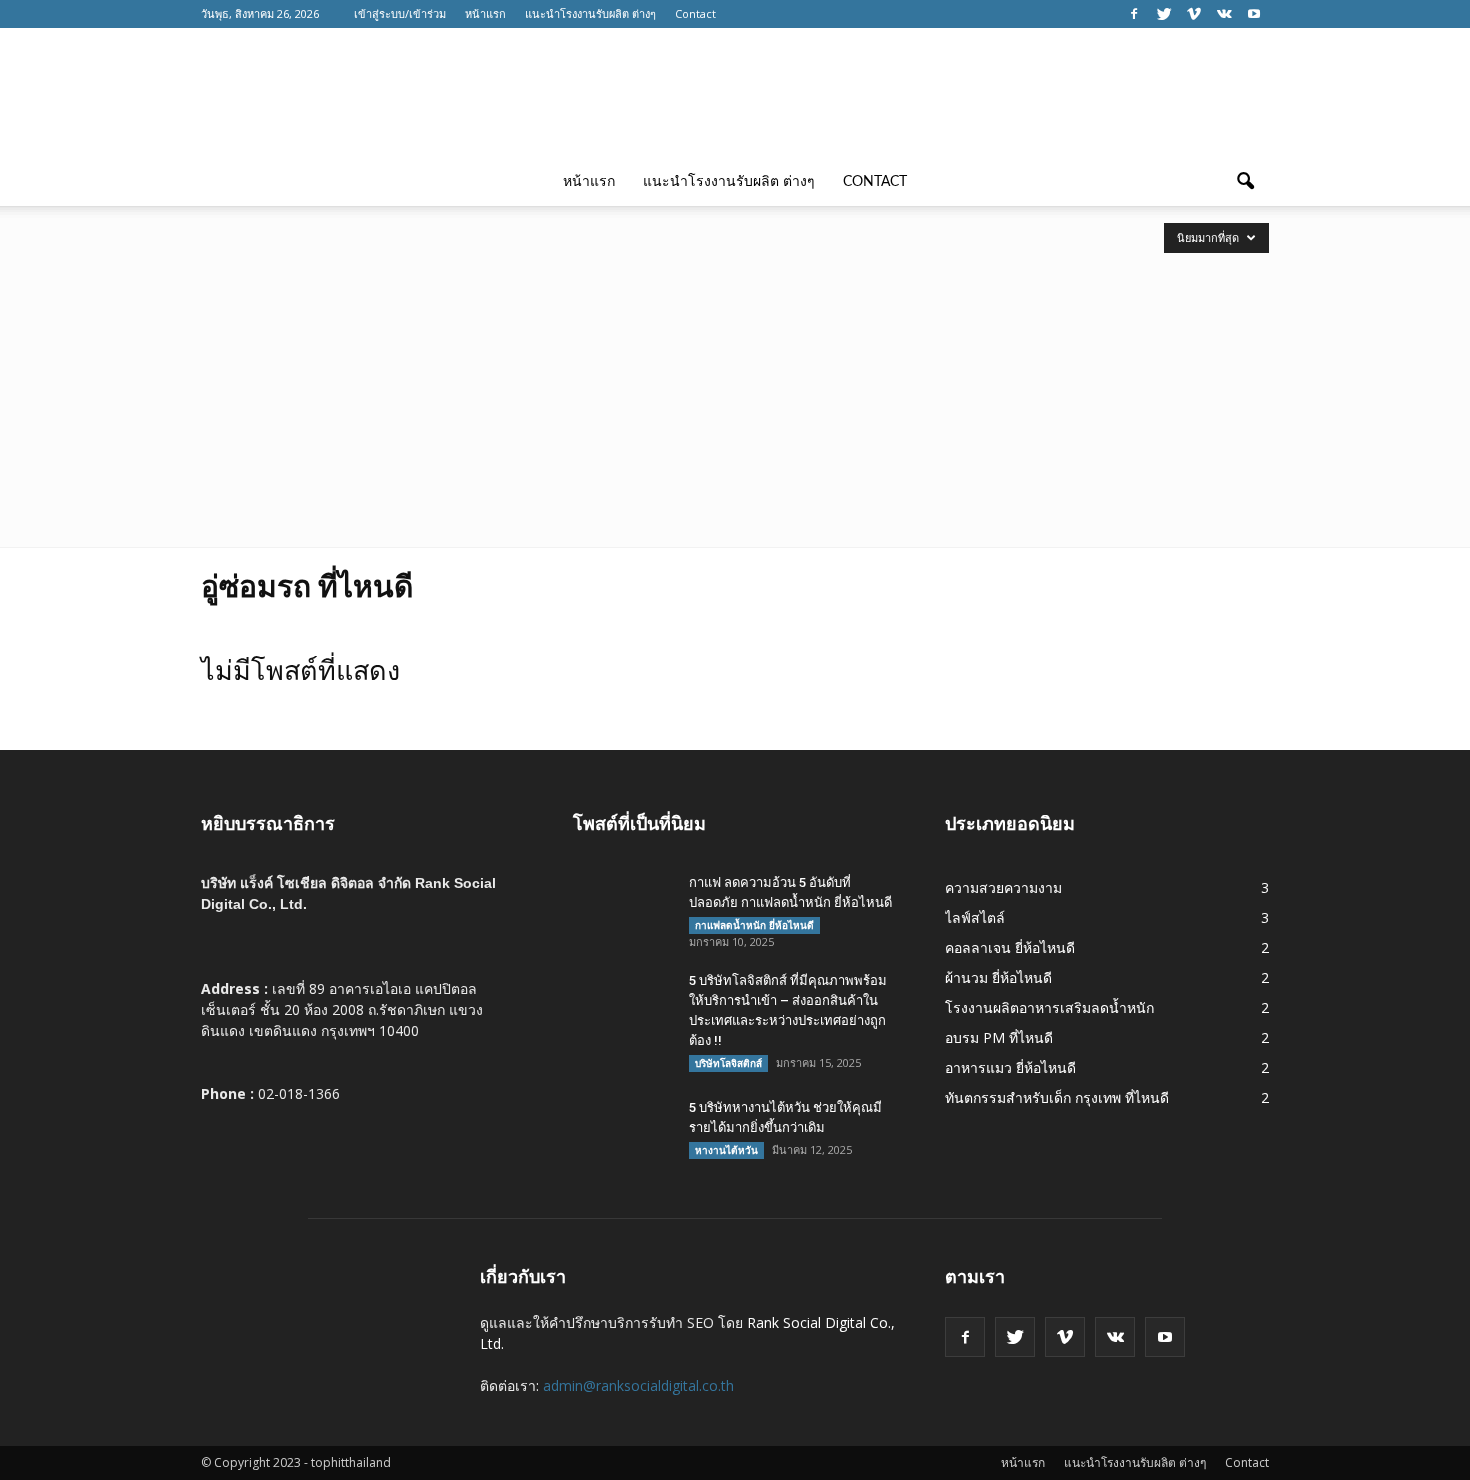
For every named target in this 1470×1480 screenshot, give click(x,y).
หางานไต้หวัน (726, 1150)
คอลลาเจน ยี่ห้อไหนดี (1010, 947)
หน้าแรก (485, 13)
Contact (695, 13)
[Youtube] (1254, 14)
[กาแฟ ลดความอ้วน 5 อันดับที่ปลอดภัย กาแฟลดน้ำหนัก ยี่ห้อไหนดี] (623, 908)
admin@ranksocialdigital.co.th (638, 1385)
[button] (1245, 182)
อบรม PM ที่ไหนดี (999, 1037)
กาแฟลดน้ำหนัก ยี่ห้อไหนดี (754, 925)
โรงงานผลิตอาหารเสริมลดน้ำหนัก (1049, 1007)
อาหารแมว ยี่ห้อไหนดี (1010, 1067)
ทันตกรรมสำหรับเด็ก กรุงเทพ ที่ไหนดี (1057, 1097)
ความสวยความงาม (1003, 887)
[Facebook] (1134, 14)
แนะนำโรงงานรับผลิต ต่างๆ (590, 13)
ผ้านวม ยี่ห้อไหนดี (998, 977)
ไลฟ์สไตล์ (975, 917)
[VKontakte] (1224, 14)
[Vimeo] (1194, 14)
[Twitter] (1164, 14)
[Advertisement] (735, 397)
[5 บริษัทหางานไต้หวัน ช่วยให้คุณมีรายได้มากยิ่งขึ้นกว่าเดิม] (623, 1133)
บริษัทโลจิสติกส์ (728, 1063)
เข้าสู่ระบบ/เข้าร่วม (400, 13)
